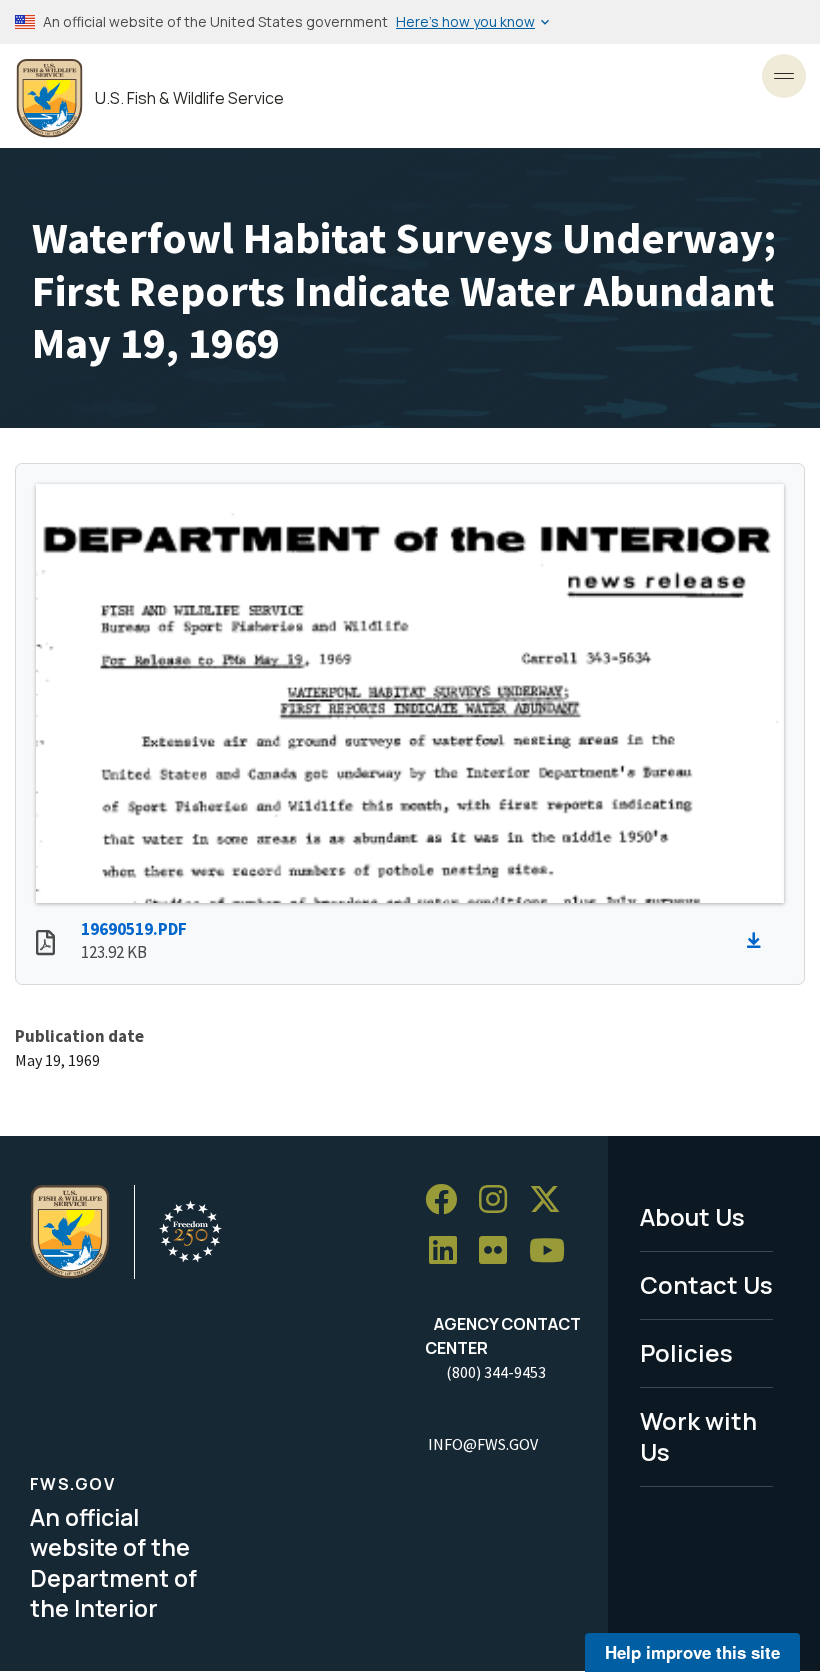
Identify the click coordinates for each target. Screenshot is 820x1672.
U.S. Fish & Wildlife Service (189, 98)
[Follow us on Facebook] (448, 1199)
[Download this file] (759, 941)
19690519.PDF (134, 929)
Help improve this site (692, 1652)
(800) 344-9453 (496, 1372)
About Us (692, 1216)
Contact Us (706, 1284)
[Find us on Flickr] (500, 1251)
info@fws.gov (483, 1444)
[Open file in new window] (45, 945)
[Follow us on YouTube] (554, 1251)
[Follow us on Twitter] (552, 1199)
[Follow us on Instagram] (500, 1199)
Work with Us (698, 1436)
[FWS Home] (49, 98)
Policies (686, 1352)
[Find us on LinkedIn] (450, 1251)
